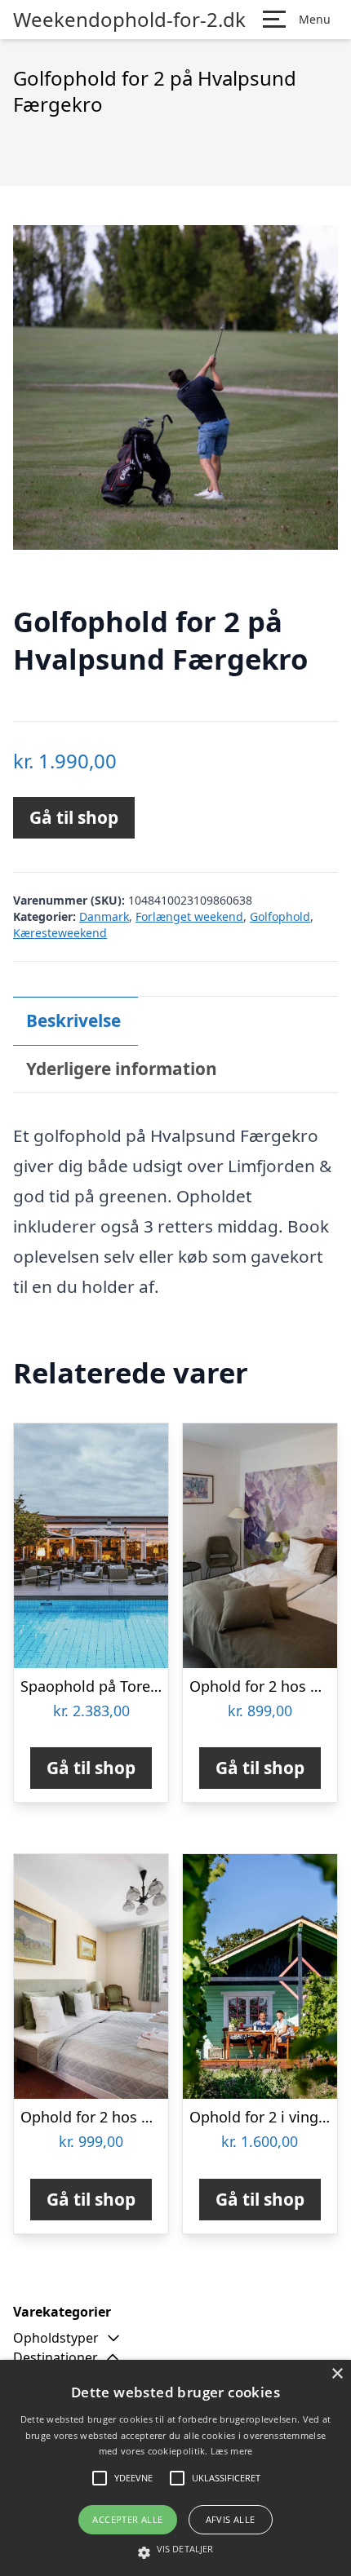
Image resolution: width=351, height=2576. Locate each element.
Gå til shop (74, 817)
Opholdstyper (56, 2338)
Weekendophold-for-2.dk (129, 20)
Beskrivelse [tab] (73, 1020)
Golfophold (280, 916)
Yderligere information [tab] (122, 1069)
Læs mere (231, 2451)
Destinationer (56, 2357)
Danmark (104, 916)
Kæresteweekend (60, 933)
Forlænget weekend (189, 916)
